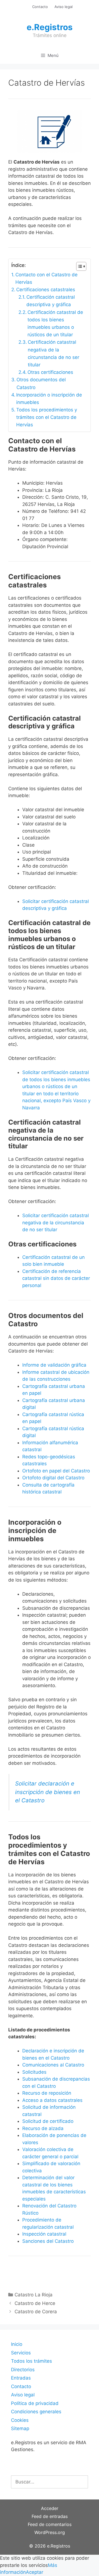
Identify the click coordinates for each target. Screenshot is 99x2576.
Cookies (20, 2420)
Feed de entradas (50, 2516)
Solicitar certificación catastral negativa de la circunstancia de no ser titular (56, 1223)
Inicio (17, 2344)
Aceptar (35, 2572)
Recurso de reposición (47, 2093)
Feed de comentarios (50, 2524)
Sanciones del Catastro (48, 2241)
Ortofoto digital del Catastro (54, 1478)
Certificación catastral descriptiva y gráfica (51, 301)
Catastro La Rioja (34, 2295)
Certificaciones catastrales (46, 290)
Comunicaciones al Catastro (53, 2065)
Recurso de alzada (43, 2128)
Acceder (50, 2508)
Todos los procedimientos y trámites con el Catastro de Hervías (47, 417)
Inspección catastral (44, 2234)
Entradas (21, 2378)
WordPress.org (50, 2532)
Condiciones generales (36, 2412)
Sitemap (20, 2428)
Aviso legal (64, 7)
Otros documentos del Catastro (41, 383)
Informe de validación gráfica (54, 1365)
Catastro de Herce (35, 2303)
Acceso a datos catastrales (52, 2100)
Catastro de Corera (36, 2312)
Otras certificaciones (50, 372)
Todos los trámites (31, 2361)
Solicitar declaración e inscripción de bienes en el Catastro (48, 1792)
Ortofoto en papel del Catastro (56, 1471)
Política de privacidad (35, 2403)
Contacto (40, 7)
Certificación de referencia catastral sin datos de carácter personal (56, 1278)
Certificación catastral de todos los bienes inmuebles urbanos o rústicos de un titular (55, 324)
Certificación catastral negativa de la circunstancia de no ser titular (53, 353)
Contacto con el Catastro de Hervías (46, 278)
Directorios (23, 2370)
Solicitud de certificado (48, 2121)
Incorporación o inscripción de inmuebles (49, 399)
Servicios (21, 2353)
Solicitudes (34, 2072)
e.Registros (50, 27)
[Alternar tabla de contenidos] (79, 266)
